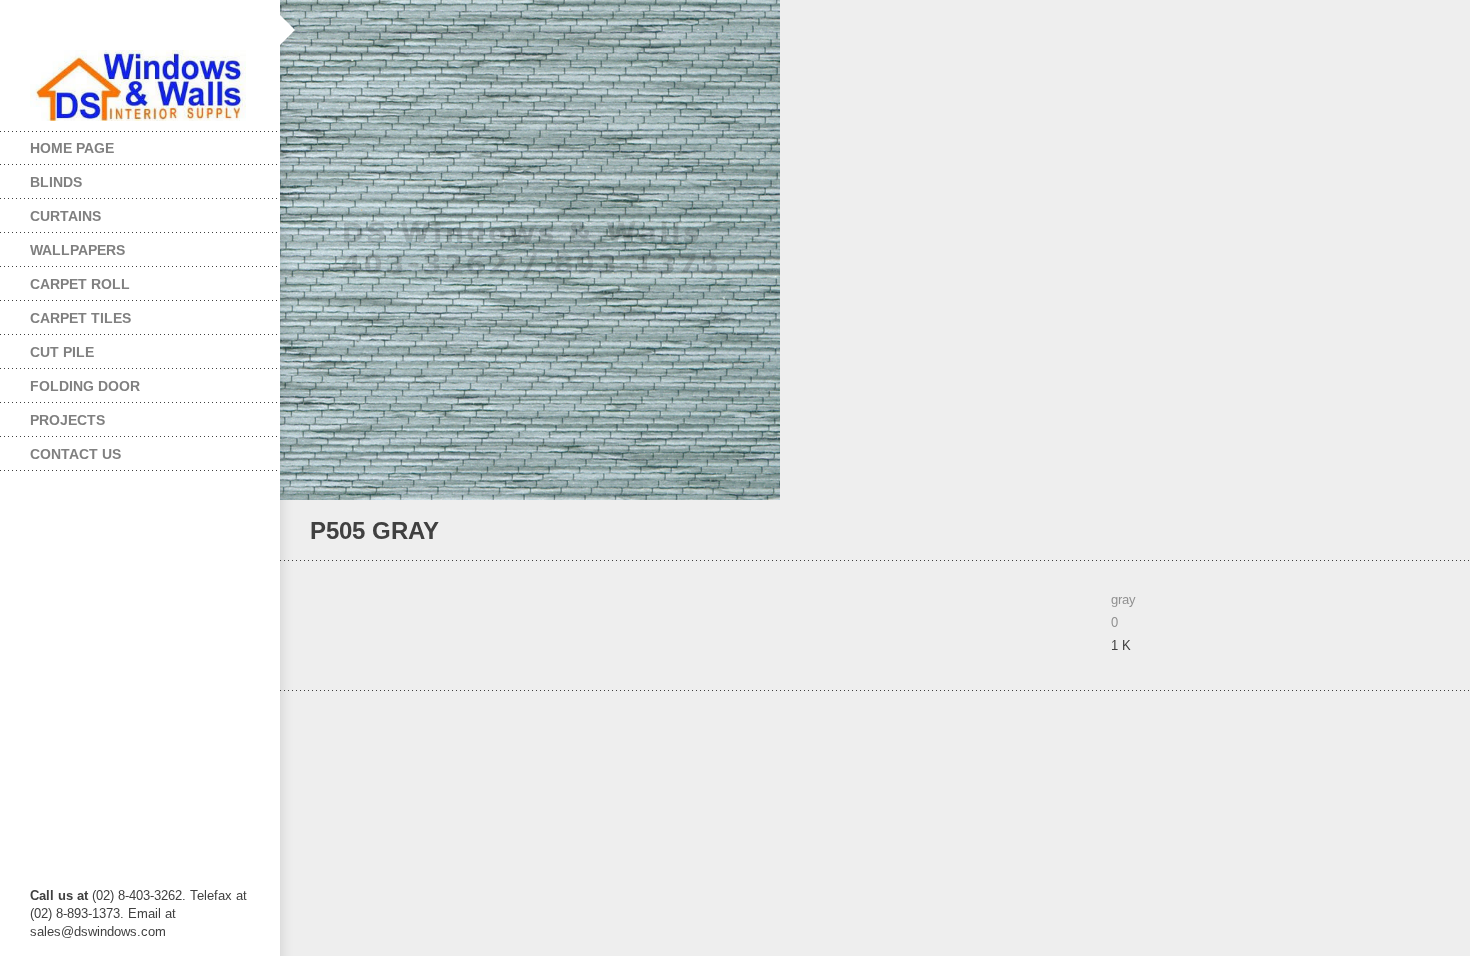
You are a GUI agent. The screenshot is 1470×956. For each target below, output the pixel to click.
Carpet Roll (65, 279)
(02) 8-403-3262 (137, 895)
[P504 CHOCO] (1431, 531)
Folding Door (70, 381)
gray (1123, 599)
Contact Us (75, 454)
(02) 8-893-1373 (75, 913)
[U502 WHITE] (1404, 531)
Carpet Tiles (65, 313)
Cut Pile (47, 347)
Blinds (41, 177)
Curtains (50, 211)
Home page (72, 148)
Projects (52, 415)
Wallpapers (62, 245)
